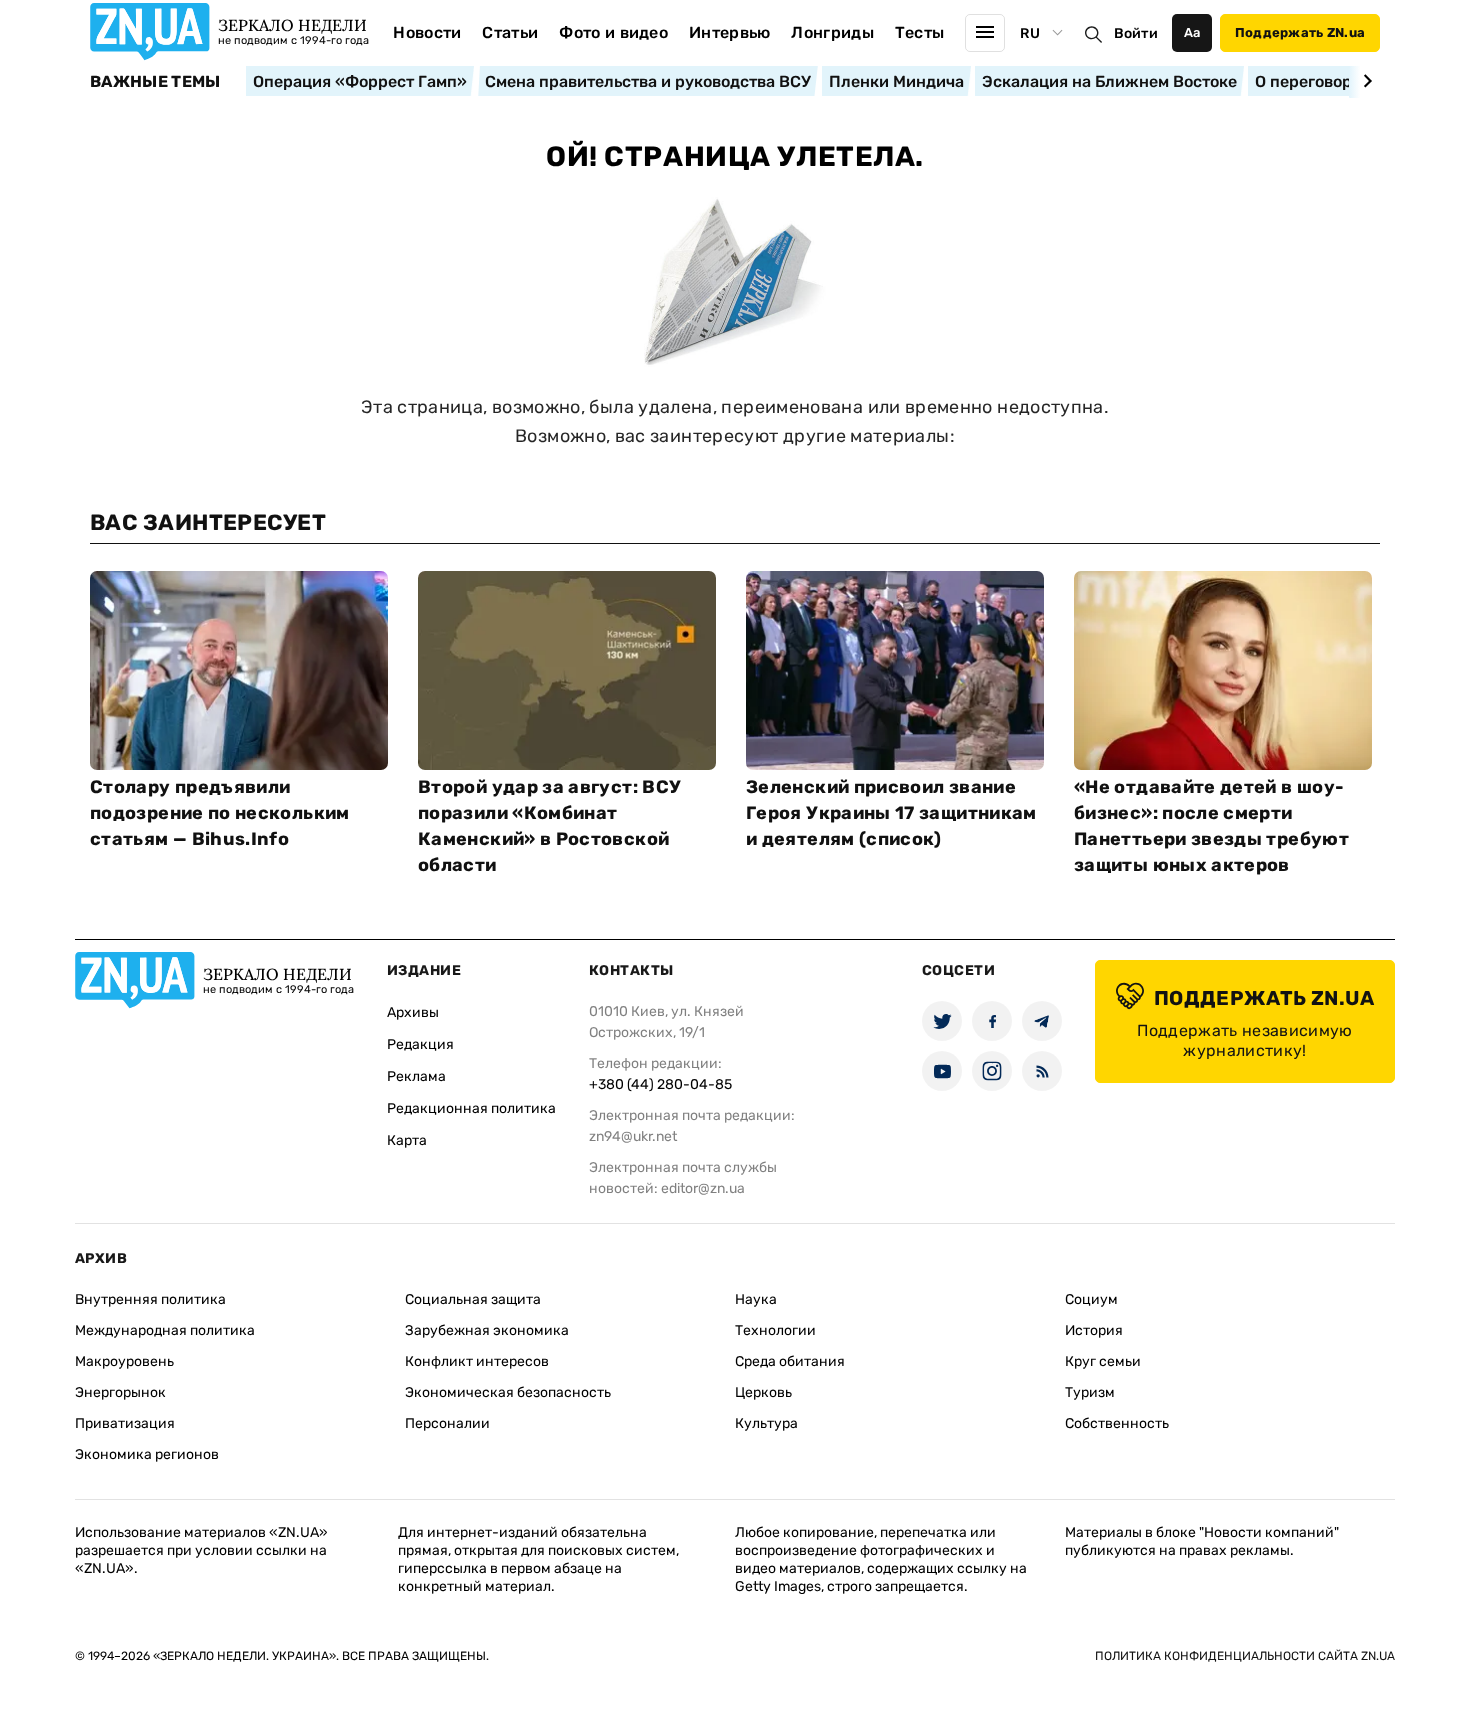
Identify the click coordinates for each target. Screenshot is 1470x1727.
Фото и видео (613, 32)
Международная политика (165, 1330)
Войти (1136, 33)
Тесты (920, 32)
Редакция (420, 1044)
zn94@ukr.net (633, 1136)
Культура (766, 1423)
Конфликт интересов (477, 1361)
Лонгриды (832, 32)
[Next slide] (1364, 81)
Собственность (1117, 1423)
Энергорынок (120, 1392)
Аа (1192, 32)
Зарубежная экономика (487, 1330)
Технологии (775, 1330)
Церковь (763, 1392)
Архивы (413, 1012)
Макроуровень (124, 1361)
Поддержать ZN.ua (1300, 32)
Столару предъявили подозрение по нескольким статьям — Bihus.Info (220, 813)
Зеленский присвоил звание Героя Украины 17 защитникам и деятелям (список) (891, 813)
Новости (427, 32)
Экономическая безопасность (508, 1392)
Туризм (1090, 1392)
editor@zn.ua (703, 1188)
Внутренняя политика (150, 1299)
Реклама (416, 1076)
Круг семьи (1103, 1361)
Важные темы (155, 82)
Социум (1091, 1299)
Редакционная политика (471, 1108)
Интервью (730, 32)
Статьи (510, 32)
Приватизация (125, 1423)
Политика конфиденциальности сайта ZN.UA (1245, 1656)
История (1094, 1330)
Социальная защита (473, 1299)
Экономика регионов (147, 1454)
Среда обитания (790, 1361)
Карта (407, 1140)
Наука (756, 1299)
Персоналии (447, 1423)
